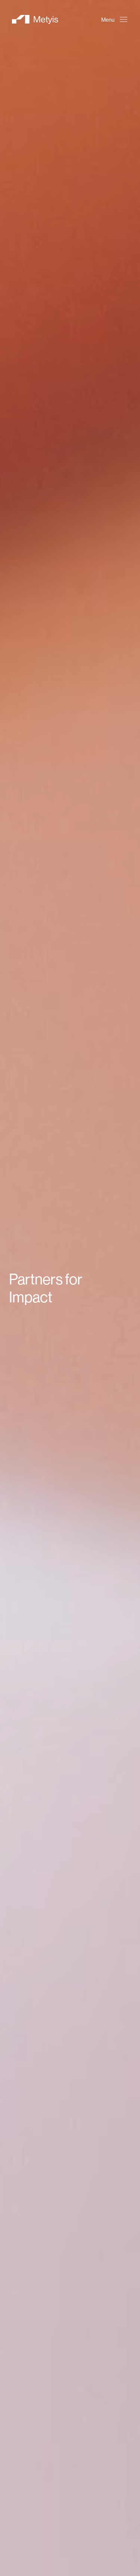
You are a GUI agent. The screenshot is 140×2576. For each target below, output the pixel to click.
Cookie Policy (36, 2506)
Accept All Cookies (58, 2562)
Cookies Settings (58, 2521)
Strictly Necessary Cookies (58, 2542)
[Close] (106, 2388)
